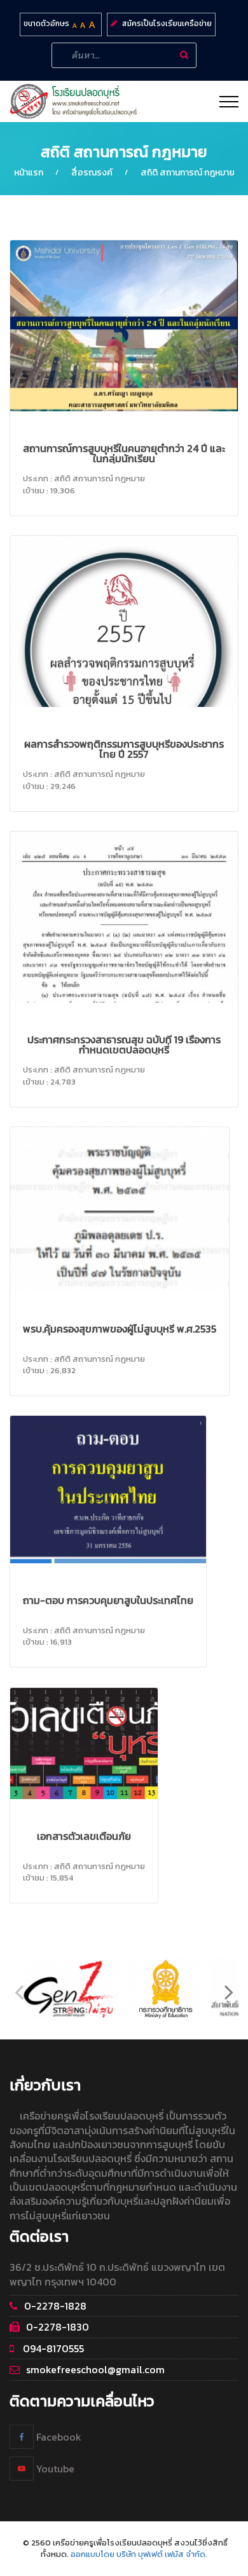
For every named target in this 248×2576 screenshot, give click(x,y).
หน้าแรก (29, 173)
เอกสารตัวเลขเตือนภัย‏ (84, 1836)
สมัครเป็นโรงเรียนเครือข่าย (167, 24)
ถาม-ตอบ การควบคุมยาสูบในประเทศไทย (108, 1600)
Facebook (58, 2436)
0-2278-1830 (58, 2327)
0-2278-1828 (55, 2306)
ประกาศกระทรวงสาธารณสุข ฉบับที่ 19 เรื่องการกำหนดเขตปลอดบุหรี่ (124, 1045)
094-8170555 (52, 2348)
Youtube (54, 2468)
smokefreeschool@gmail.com (95, 2369)
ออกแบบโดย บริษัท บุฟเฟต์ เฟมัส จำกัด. (139, 2554)
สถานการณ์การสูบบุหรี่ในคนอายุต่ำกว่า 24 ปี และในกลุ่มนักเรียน (124, 453)
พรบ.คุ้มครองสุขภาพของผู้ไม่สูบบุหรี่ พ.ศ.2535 (120, 1329)
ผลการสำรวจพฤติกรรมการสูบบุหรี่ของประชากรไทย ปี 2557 (124, 749)
